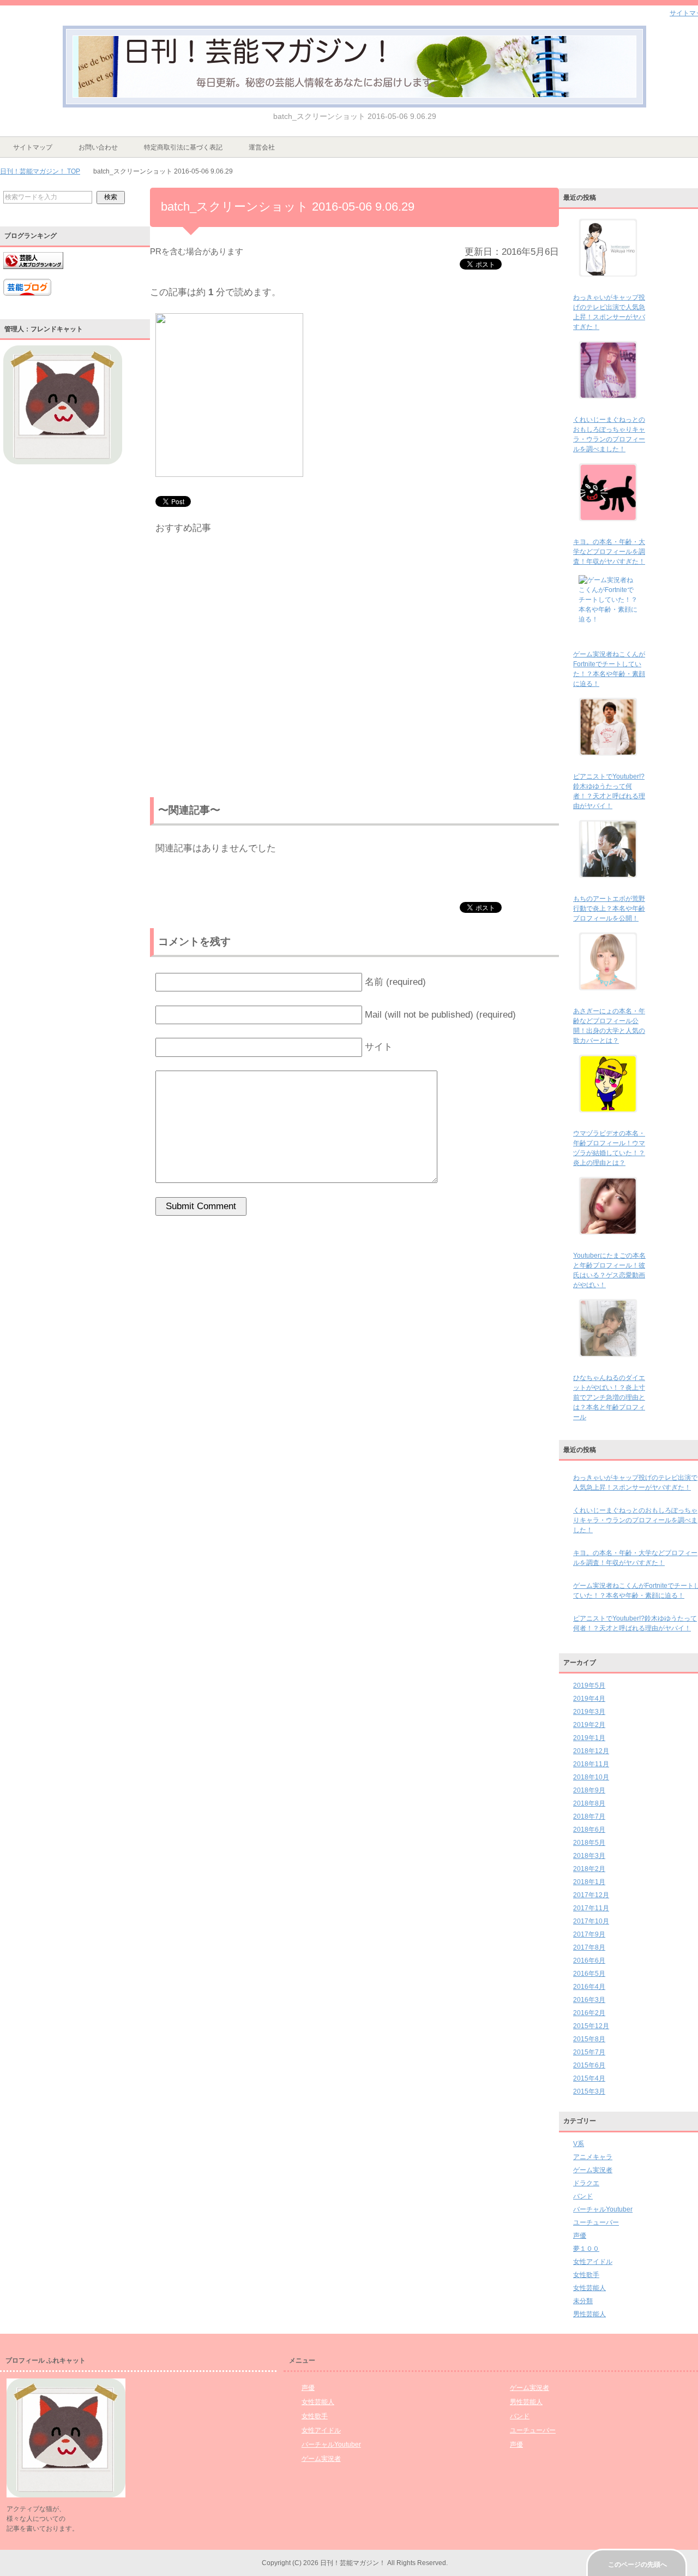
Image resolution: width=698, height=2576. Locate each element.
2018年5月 (589, 1843)
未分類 (583, 2301)
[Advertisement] (354, 668)
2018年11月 (591, 1764)
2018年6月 (589, 1830)
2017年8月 (589, 1947)
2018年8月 (589, 1803)
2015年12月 (591, 2026)
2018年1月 (589, 1882)
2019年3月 (589, 1712)
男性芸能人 (589, 2314)
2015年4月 (589, 2078)
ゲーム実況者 (593, 2170)
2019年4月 (589, 1699)
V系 (579, 2144)
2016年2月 (589, 2013)
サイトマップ (33, 147)
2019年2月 (589, 1725)
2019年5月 (589, 1686)
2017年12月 (591, 1895)
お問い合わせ (98, 147)
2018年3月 (589, 1856)
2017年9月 (589, 1934)
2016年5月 (589, 1974)
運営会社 (262, 147)
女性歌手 (586, 2275)
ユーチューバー (596, 2222)
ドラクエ (586, 2183)
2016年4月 (589, 1987)
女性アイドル (593, 2262)
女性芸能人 (589, 2288)
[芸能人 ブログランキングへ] (33, 274)
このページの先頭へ (637, 2565)
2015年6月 (589, 2065)
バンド (583, 2196)
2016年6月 (589, 1961)
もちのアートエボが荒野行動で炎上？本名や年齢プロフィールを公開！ (609, 909)
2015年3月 (589, 2091)
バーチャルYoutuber (603, 2209)
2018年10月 (591, 1777)
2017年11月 (591, 1908)
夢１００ (586, 2249)
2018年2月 (589, 1869)
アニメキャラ (593, 2157)
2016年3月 (589, 2000)
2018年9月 (589, 1790)
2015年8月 (589, 2039)
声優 (580, 2236)
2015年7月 (589, 2052)
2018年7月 (589, 1816)
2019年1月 (589, 1738)
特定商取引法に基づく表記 (183, 147)
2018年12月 (591, 1751)
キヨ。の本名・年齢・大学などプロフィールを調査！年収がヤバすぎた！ (609, 552)
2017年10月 (591, 1921)
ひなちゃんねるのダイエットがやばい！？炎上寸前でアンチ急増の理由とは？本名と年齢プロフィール (609, 1397)
